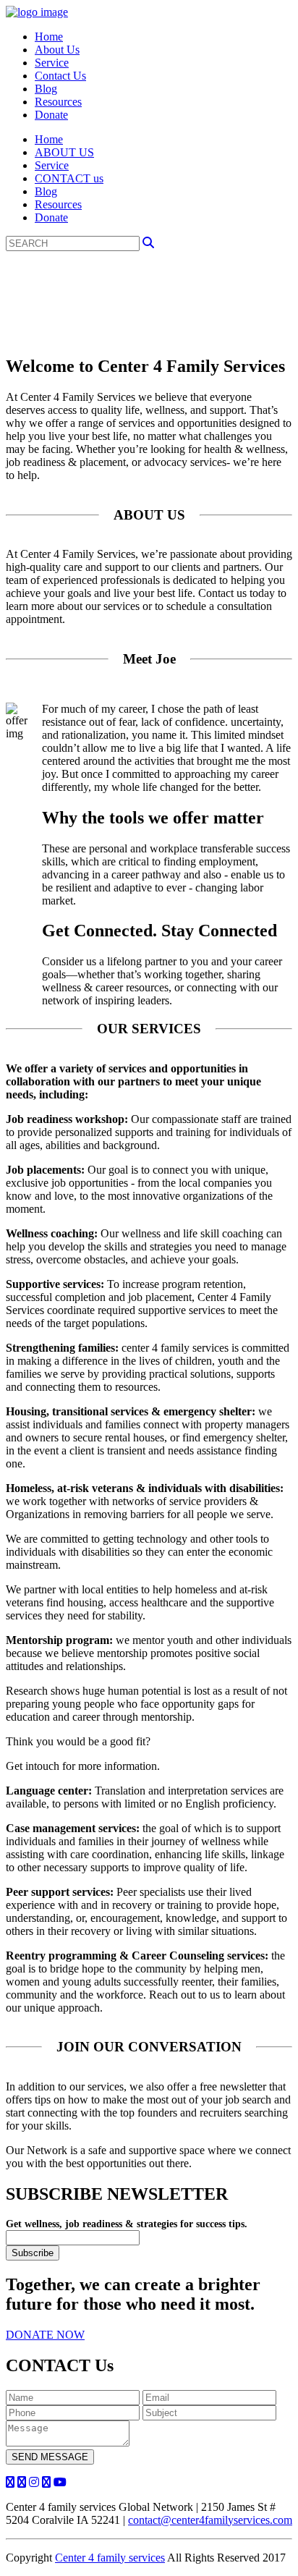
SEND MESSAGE (50, 2457)
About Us (57, 50)
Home (49, 37)
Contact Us (60, 76)
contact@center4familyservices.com (210, 2520)
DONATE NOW (45, 2335)
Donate (51, 115)
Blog (46, 89)
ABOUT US (64, 152)
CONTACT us (69, 178)
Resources (58, 102)
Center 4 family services (110, 2558)
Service (52, 63)
